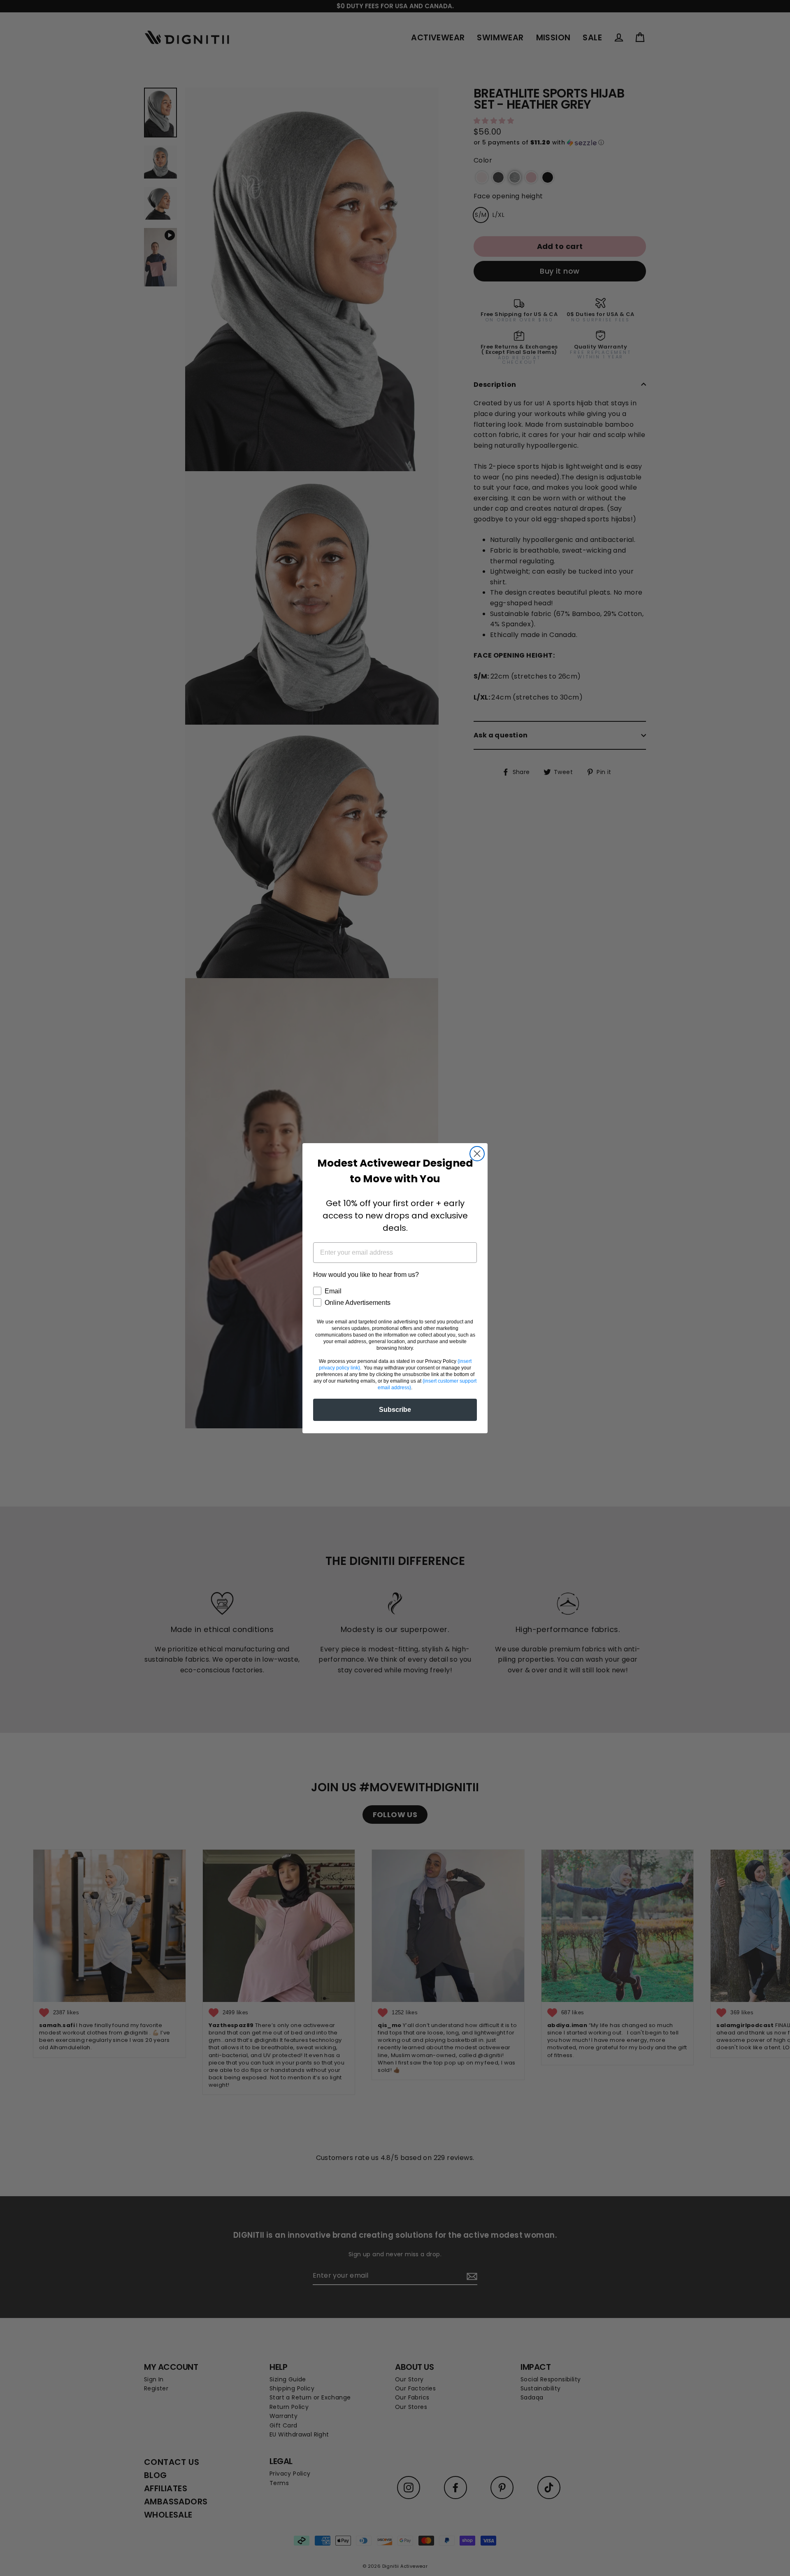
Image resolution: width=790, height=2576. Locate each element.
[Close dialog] (477, 1154)
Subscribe (395, 1410)
